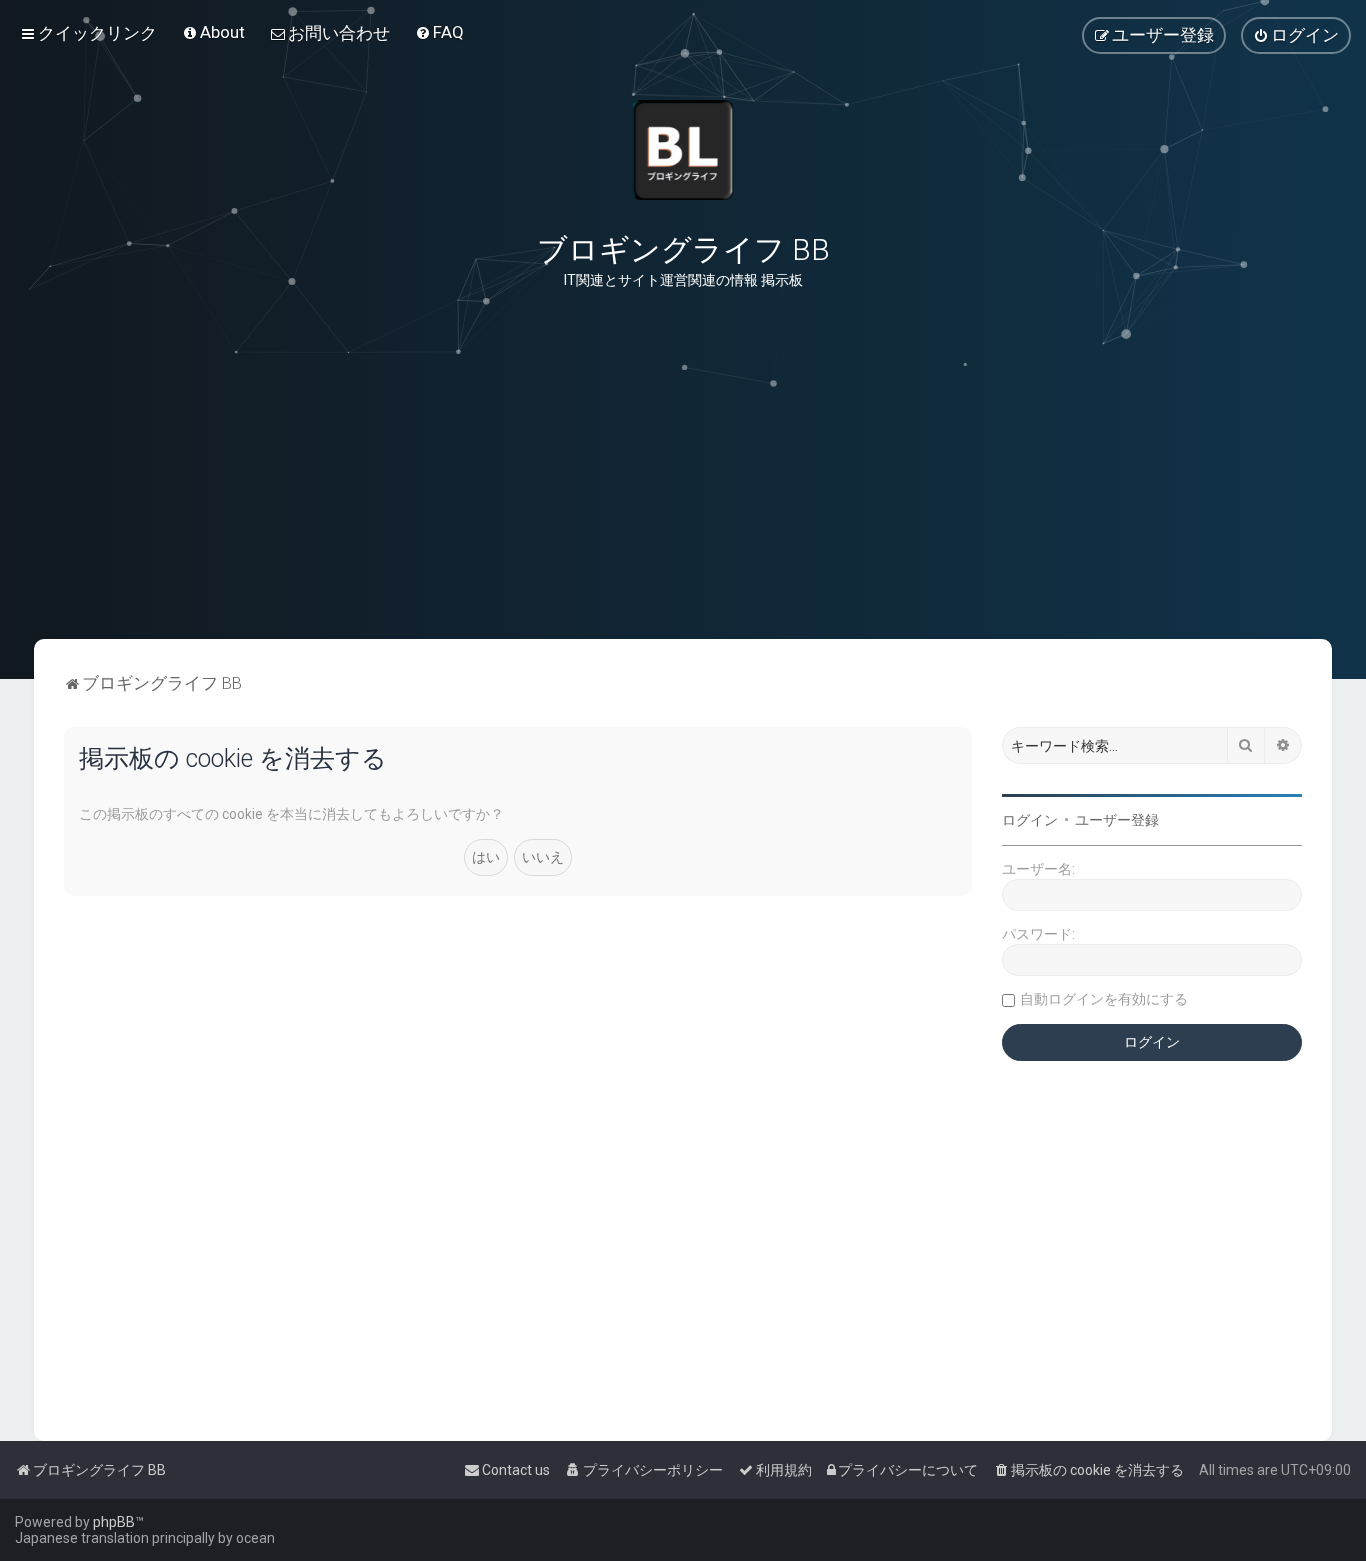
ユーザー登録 (1117, 820)
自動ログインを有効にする (1104, 999)
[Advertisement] (683, 539)
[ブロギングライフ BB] (683, 150)
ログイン (1030, 820)
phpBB (114, 1522)
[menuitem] (213, 32)
